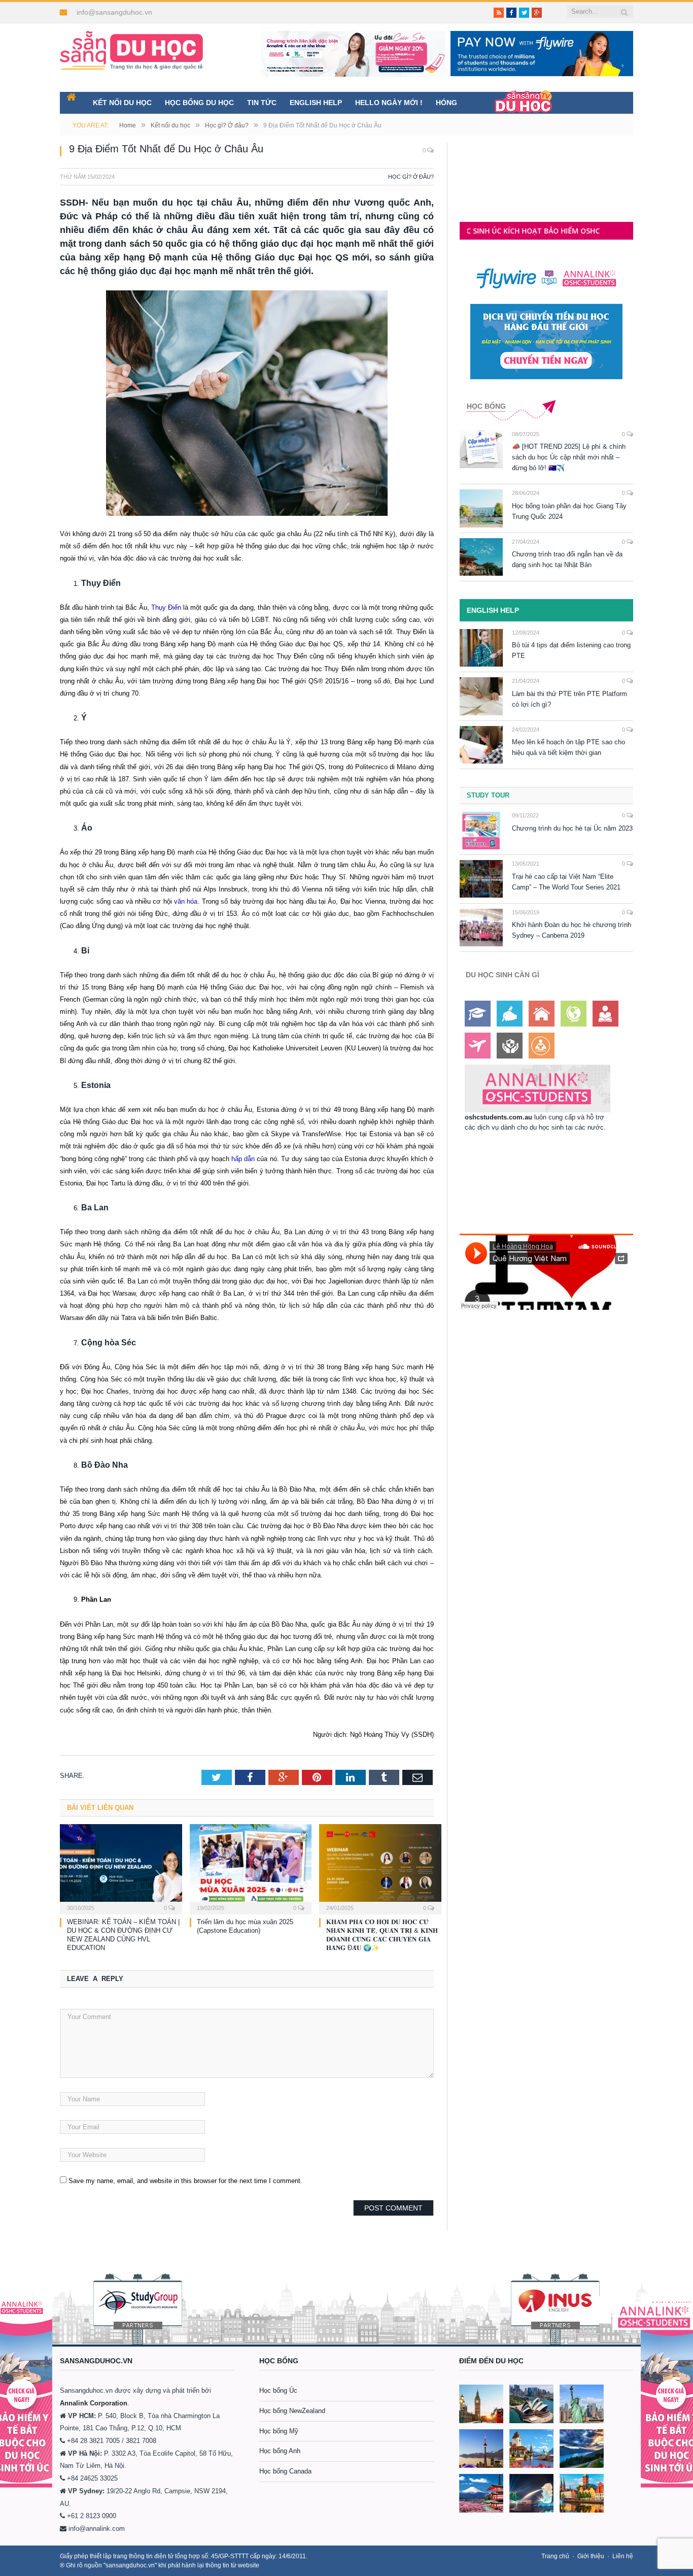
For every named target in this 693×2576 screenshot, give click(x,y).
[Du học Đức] (582, 2493)
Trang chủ (555, 2556)
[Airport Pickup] (478, 1046)
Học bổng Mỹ (279, 2431)
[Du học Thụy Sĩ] (531, 2449)
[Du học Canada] (481, 2449)
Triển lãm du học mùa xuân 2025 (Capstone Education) (245, 1926)
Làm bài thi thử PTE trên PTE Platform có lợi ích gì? (569, 699)
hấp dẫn (242, 1159)
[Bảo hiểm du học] (605, 1014)
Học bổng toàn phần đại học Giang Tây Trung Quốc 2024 (569, 511)
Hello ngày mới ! (389, 103)
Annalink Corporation (94, 2403)
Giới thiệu (591, 2556)
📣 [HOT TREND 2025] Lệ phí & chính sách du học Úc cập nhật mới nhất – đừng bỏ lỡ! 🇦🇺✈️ (569, 457)
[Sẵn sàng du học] (131, 45)
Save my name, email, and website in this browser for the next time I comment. (185, 2181)
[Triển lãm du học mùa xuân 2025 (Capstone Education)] (251, 1868)
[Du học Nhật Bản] (481, 2493)
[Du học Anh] (481, 2404)
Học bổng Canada (285, 2471)
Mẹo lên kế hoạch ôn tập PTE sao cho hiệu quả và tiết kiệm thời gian (568, 747)
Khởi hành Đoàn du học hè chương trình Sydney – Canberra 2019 (571, 930)
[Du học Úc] (531, 2404)
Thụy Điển (166, 607)
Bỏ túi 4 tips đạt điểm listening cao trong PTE (571, 650)
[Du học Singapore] (531, 2493)
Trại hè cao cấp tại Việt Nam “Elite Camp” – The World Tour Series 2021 (566, 882)
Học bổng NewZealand (292, 2411)
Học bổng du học (199, 103)
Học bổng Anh (280, 2451)
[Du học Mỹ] (582, 2404)
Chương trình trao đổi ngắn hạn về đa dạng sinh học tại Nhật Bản (567, 559)
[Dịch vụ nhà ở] (542, 1014)
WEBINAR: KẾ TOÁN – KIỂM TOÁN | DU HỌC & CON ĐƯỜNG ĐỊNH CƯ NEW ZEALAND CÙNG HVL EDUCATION (123, 1935)
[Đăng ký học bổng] (478, 1014)
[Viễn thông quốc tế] (574, 1014)
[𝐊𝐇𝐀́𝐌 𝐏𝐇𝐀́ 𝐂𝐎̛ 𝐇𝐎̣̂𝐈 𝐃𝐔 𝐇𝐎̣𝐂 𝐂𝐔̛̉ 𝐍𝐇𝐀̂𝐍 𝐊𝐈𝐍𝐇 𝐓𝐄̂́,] (380, 1868)
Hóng (446, 103)
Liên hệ (623, 2556)
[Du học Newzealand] (582, 2449)
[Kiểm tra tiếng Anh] (510, 1014)
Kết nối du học (122, 103)
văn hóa (185, 901)
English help (316, 103)
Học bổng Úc (278, 2390)
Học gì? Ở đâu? (411, 177)
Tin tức (262, 103)
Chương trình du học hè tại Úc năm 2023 (572, 828)
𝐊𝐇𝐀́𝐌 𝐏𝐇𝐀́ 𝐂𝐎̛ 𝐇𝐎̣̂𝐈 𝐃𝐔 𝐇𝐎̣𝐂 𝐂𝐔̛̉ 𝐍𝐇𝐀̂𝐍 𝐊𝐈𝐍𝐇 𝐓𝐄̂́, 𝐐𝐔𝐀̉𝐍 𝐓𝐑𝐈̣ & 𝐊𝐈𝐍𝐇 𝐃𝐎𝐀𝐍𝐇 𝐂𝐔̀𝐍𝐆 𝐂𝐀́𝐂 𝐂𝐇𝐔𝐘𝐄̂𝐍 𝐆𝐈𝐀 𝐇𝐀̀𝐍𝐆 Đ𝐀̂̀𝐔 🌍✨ (382, 1935)
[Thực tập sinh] (542, 1046)
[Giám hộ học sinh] (510, 1046)
